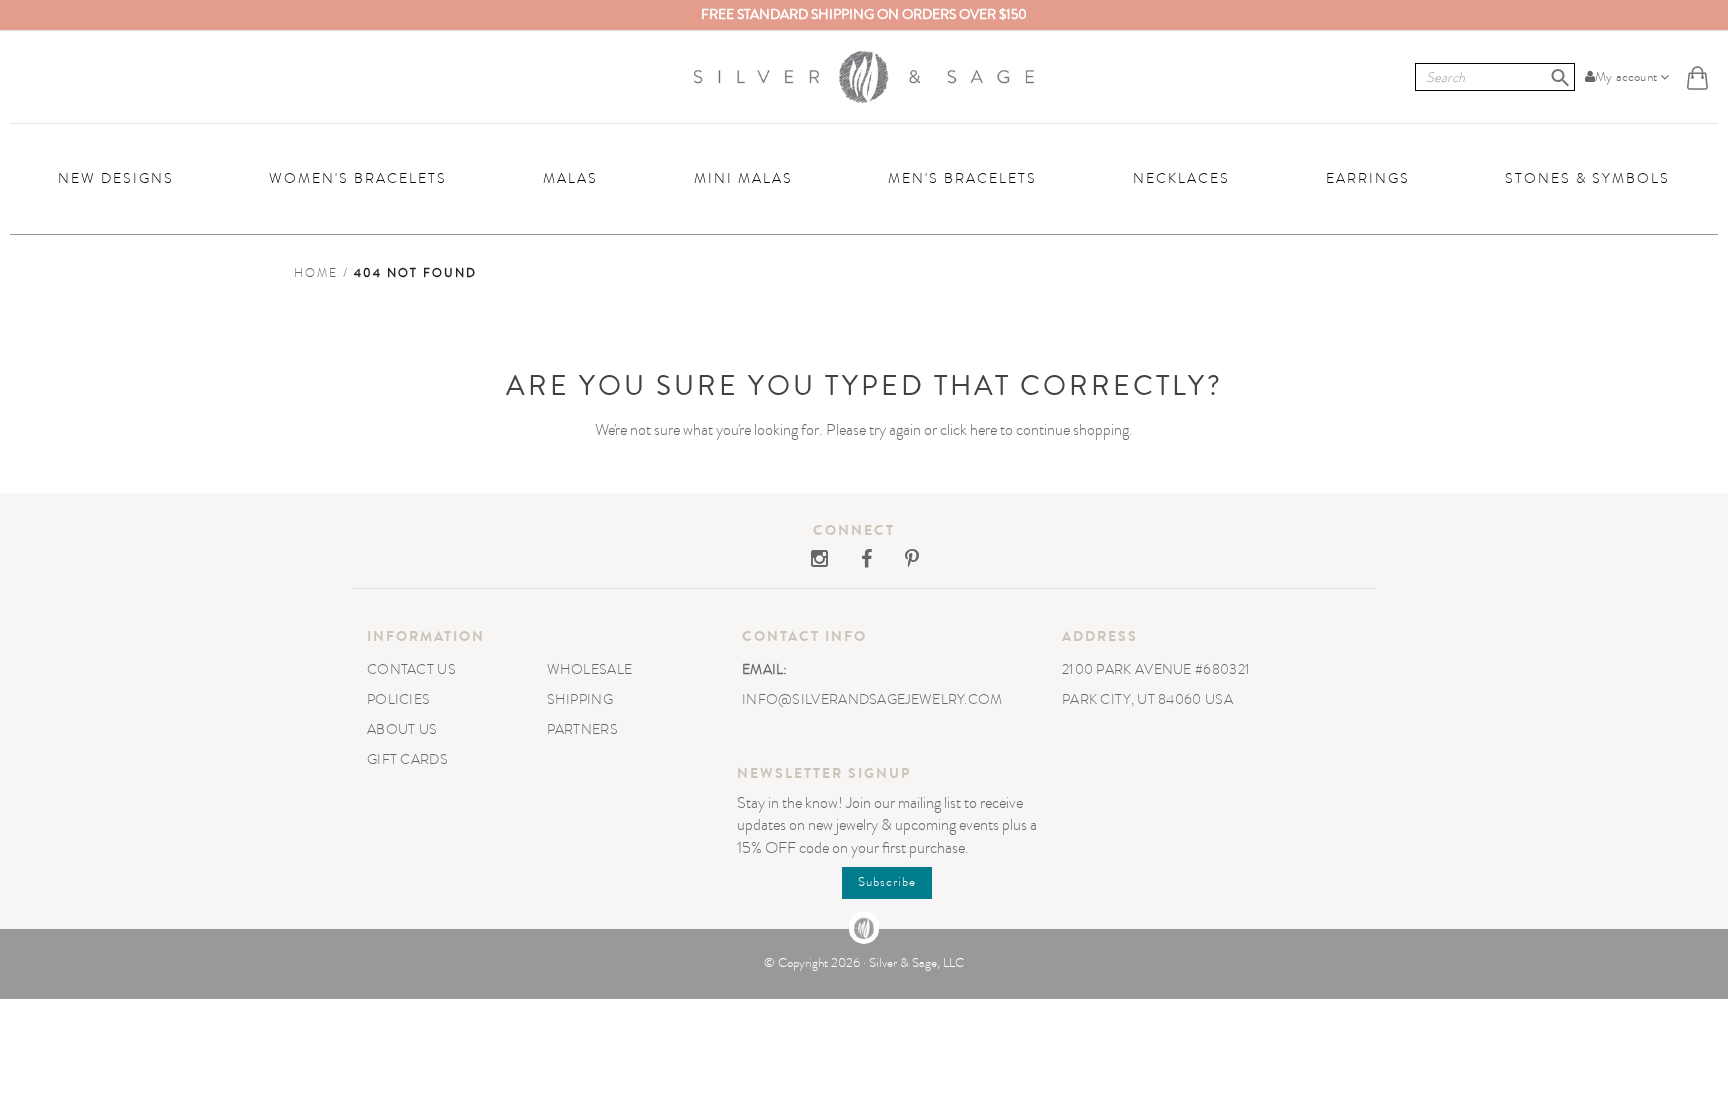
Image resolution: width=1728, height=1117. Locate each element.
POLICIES (398, 699)
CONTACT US (411, 669)
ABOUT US (402, 729)
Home (316, 273)
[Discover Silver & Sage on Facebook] (853, 561)
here (983, 430)
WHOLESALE (590, 669)
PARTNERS (582, 729)
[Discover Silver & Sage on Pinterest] (897, 561)
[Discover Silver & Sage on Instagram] (820, 561)
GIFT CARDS (407, 759)
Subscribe (887, 882)
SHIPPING (580, 699)
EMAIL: (765, 669)
